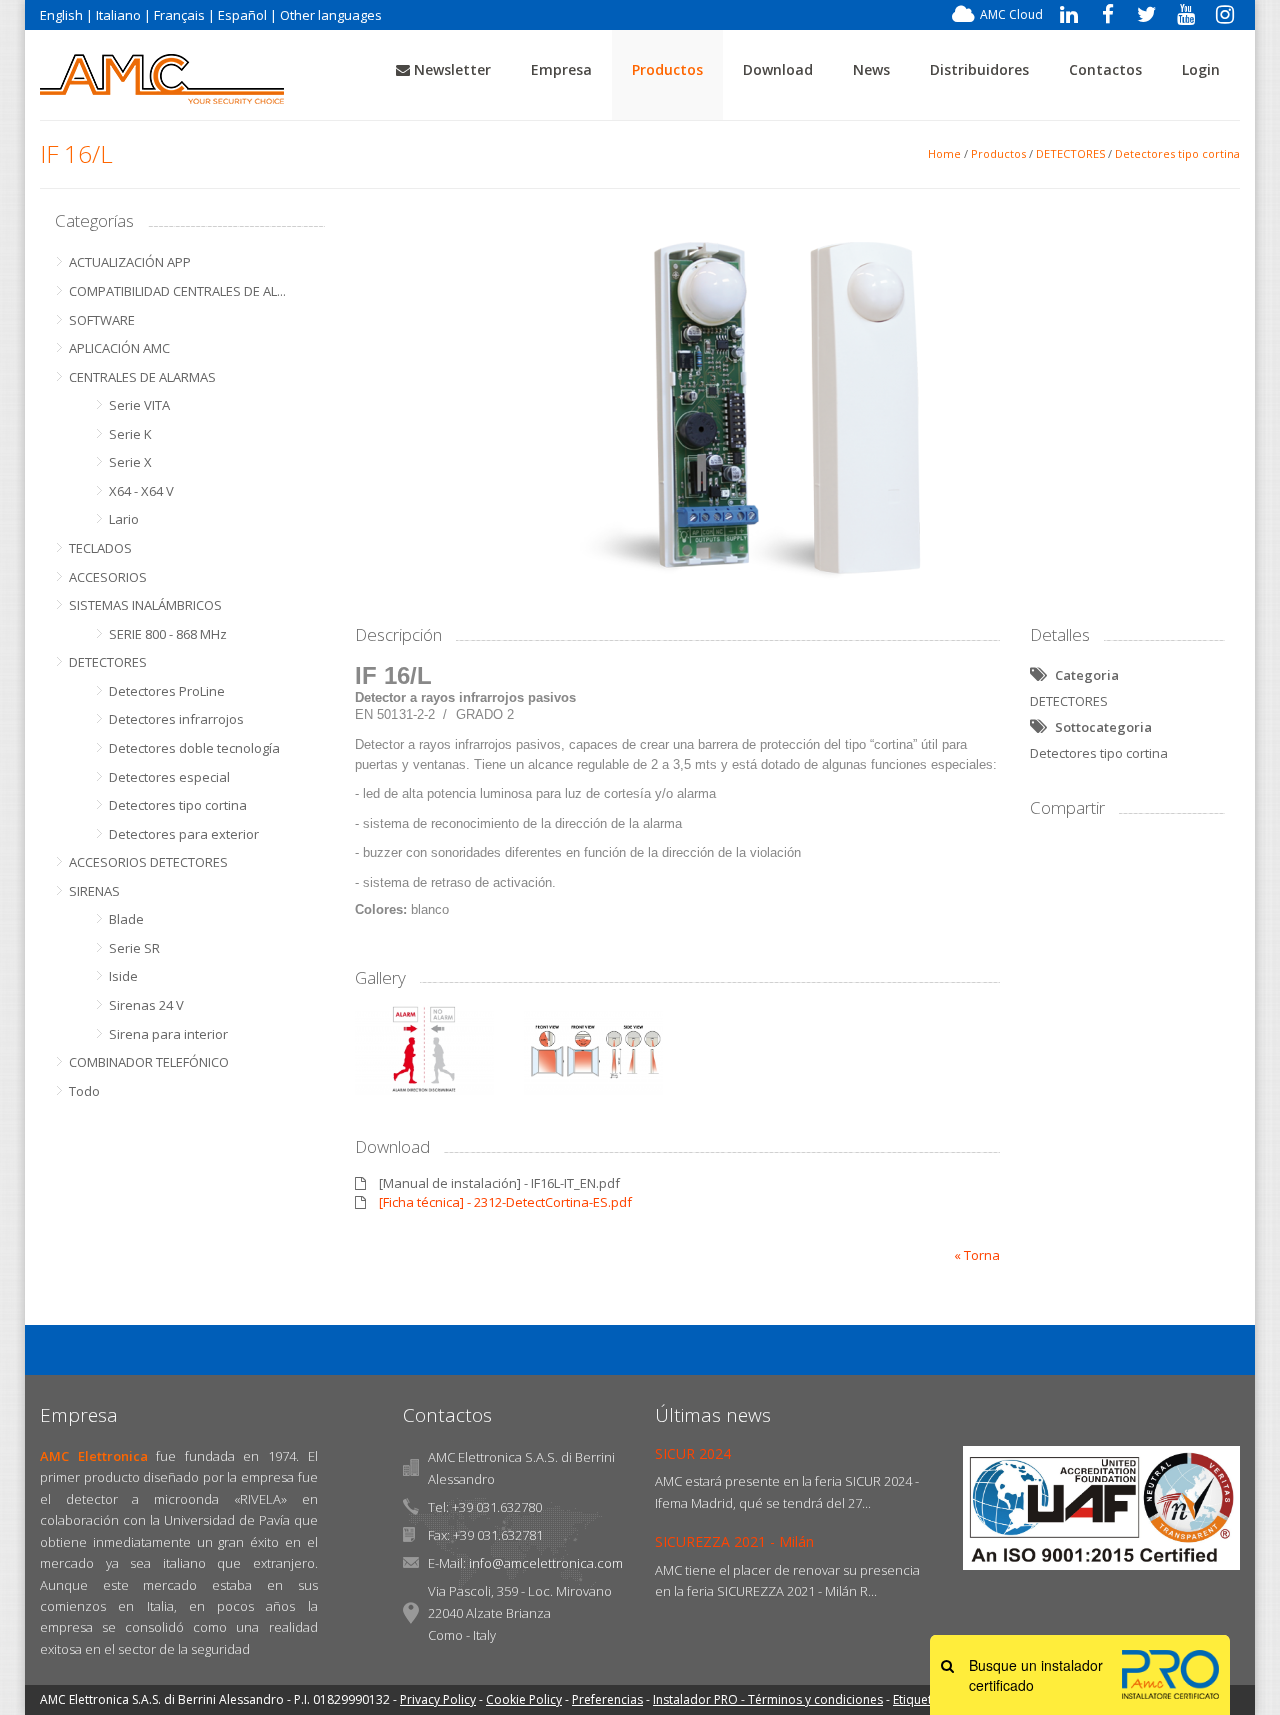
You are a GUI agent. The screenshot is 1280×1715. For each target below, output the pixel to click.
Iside (123, 976)
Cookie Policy (524, 1699)
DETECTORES (1070, 153)
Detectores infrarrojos (176, 719)
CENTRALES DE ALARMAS (142, 377)
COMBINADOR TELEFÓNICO (149, 1062)
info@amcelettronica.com (546, 1563)
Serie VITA (139, 405)
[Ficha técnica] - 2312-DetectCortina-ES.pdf (505, 1202)
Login (1201, 69)
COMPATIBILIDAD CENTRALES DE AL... (177, 291)
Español (242, 15)
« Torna (977, 1255)
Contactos (1105, 69)
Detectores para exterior (184, 834)
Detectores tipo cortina (1177, 153)
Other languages (331, 15)
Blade (126, 919)
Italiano (118, 15)
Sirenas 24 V (146, 1005)
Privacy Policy (438, 1699)
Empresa (561, 69)
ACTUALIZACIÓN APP (130, 262)
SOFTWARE (102, 320)
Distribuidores (979, 69)
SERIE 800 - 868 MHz (168, 634)
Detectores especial (169, 777)
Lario (124, 519)
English (61, 15)
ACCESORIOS (108, 577)
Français (179, 15)
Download (778, 69)
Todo (84, 1091)
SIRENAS (94, 891)
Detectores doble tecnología (194, 748)
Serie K (130, 434)
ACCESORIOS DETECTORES (148, 862)
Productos (667, 69)
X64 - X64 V (141, 491)
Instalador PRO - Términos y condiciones (768, 1699)
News (871, 69)
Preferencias (607, 1699)
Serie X (130, 462)
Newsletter (450, 69)
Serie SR (134, 948)
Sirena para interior (168, 1034)
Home (944, 153)
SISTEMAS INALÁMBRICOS (145, 605)
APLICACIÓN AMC (119, 348)
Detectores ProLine (167, 691)
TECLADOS (100, 548)
